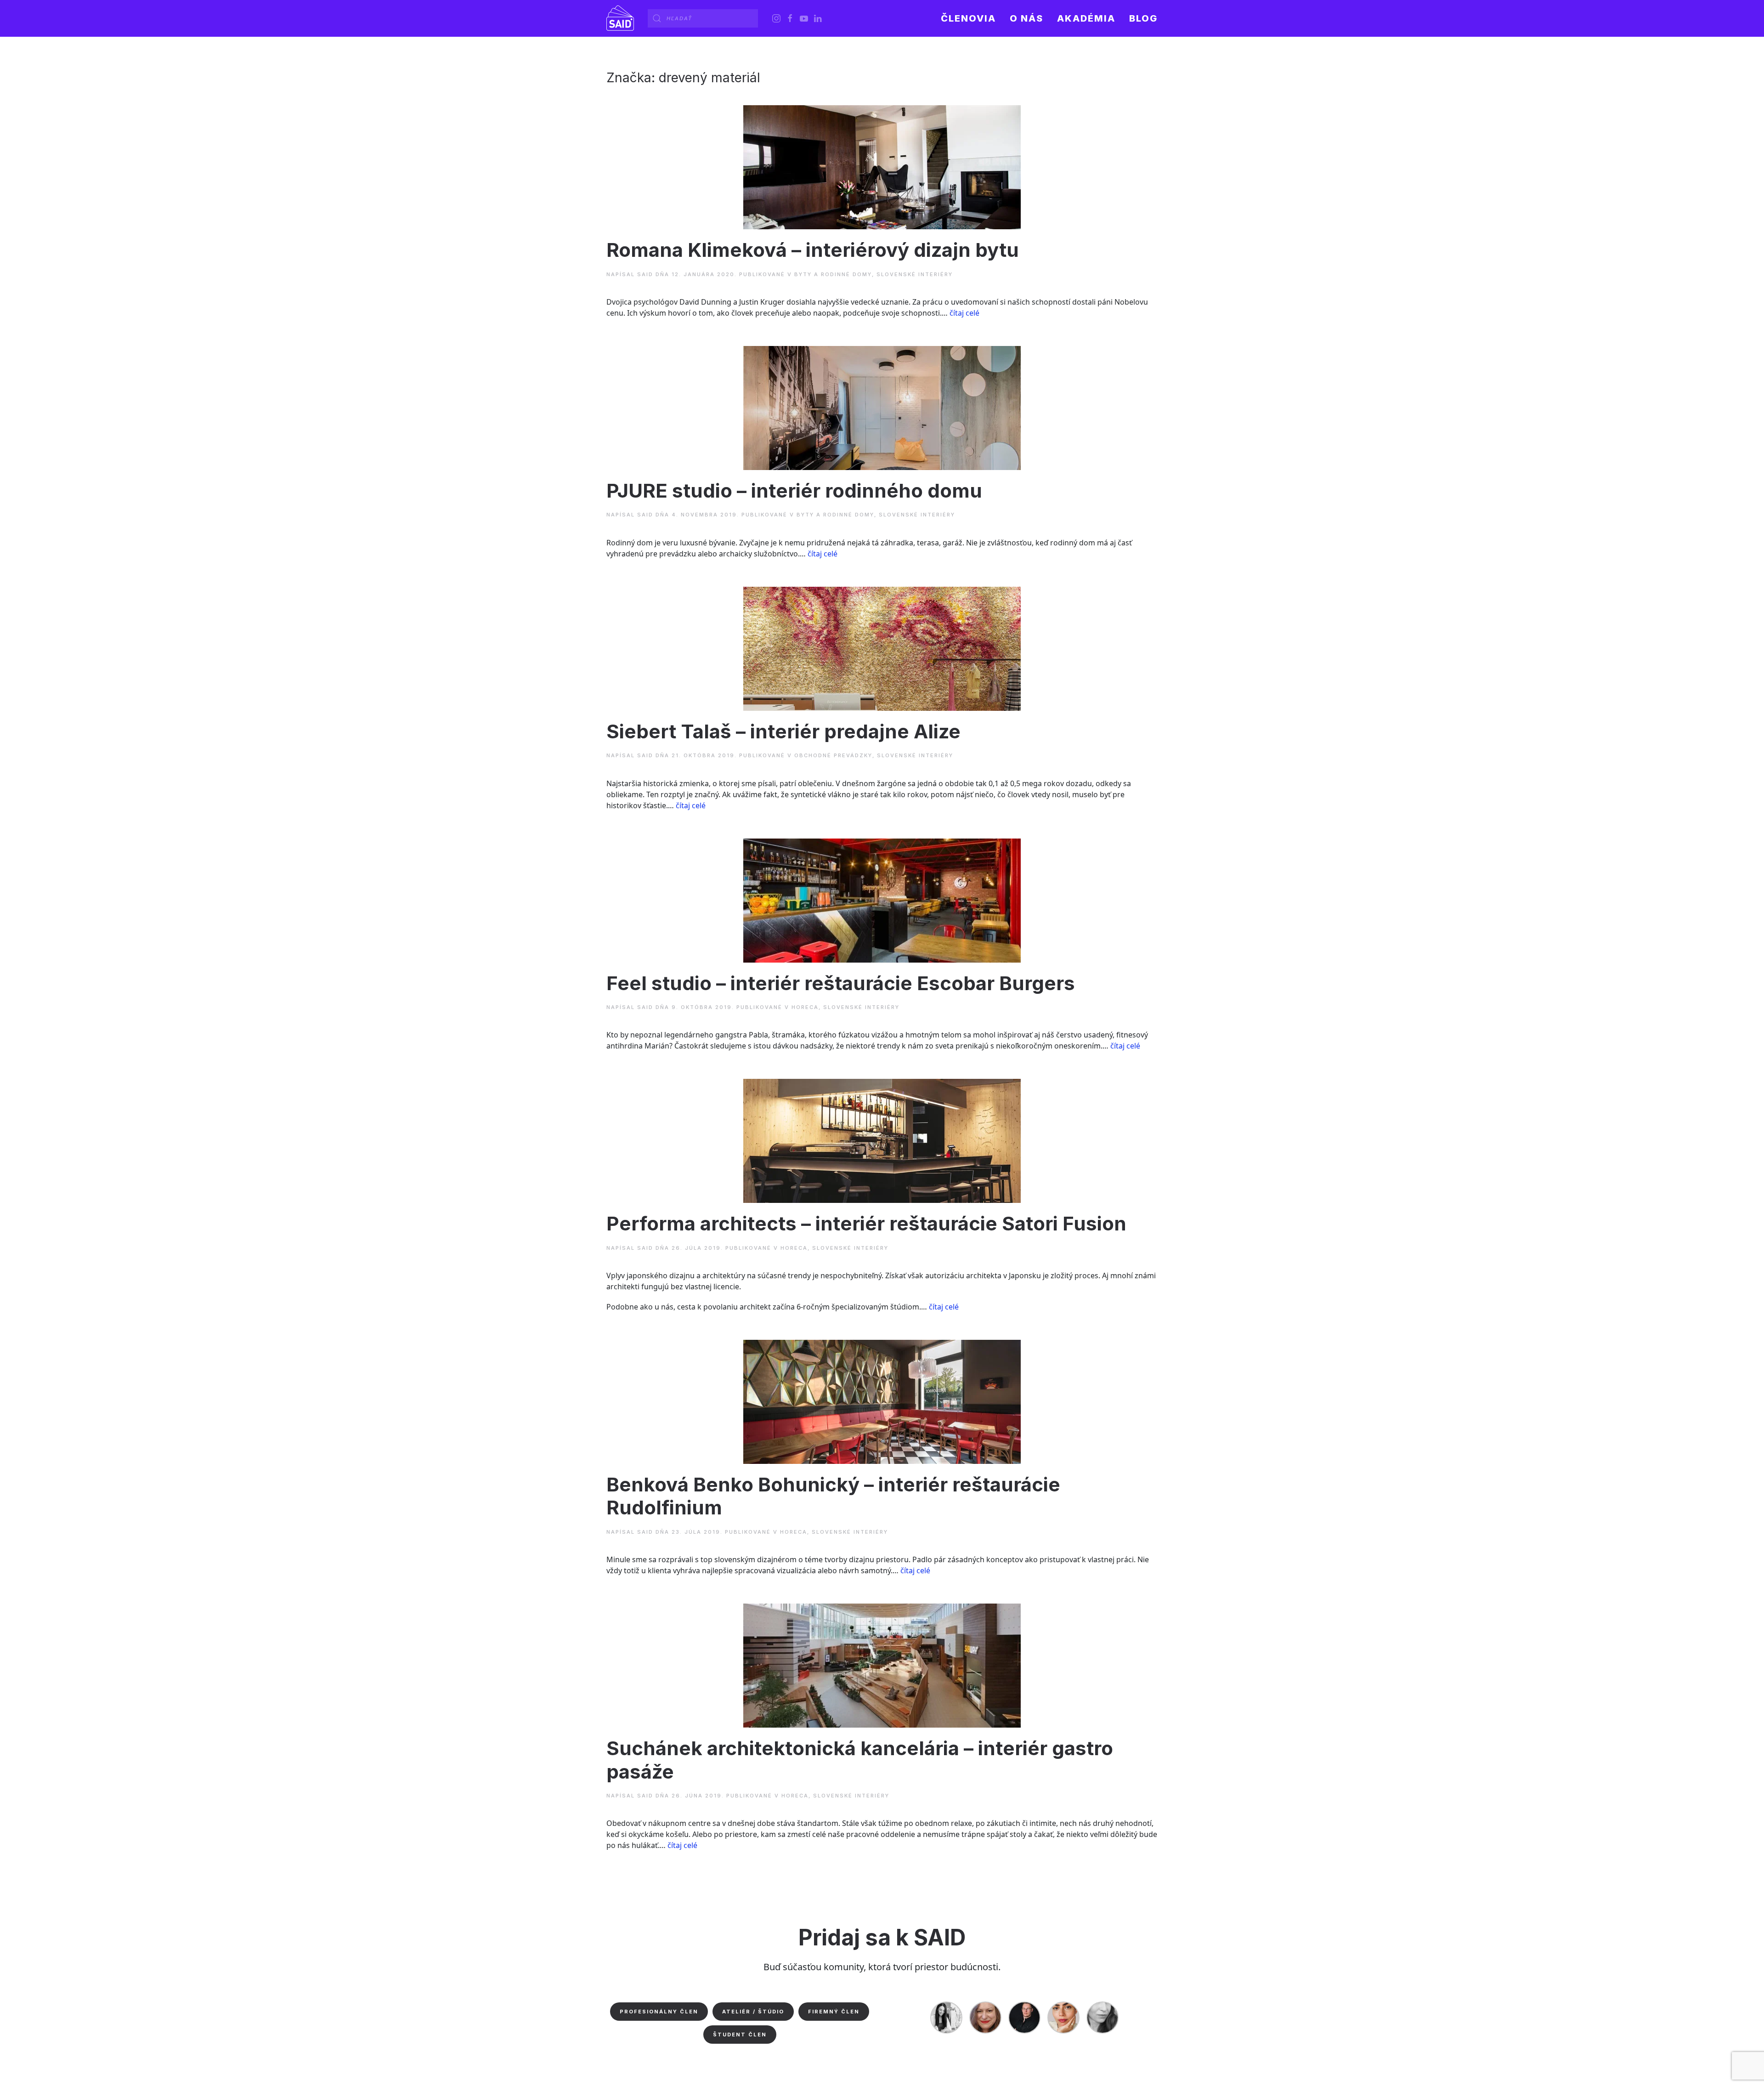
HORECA (805, 1007)
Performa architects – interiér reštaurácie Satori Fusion (866, 1223)
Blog (1143, 18)
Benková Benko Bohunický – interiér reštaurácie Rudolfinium (833, 1496)
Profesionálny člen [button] (659, 2012)
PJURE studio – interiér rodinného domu (794, 490)
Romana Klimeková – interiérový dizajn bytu (813, 250)
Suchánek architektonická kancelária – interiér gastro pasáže (860, 1760)
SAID (645, 274)
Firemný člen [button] (834, 2012)
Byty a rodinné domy (833, 274)
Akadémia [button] (1086, 18)
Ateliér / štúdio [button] (753, 2012)
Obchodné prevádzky (833, 755)
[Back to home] (620, 18)
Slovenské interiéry (915, 274)
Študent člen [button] (740, 2035)
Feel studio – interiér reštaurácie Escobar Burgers (841, 983)
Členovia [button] (968, 18)
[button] (1026, 18)
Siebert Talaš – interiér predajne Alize (783, 731)
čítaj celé (964, 313)
